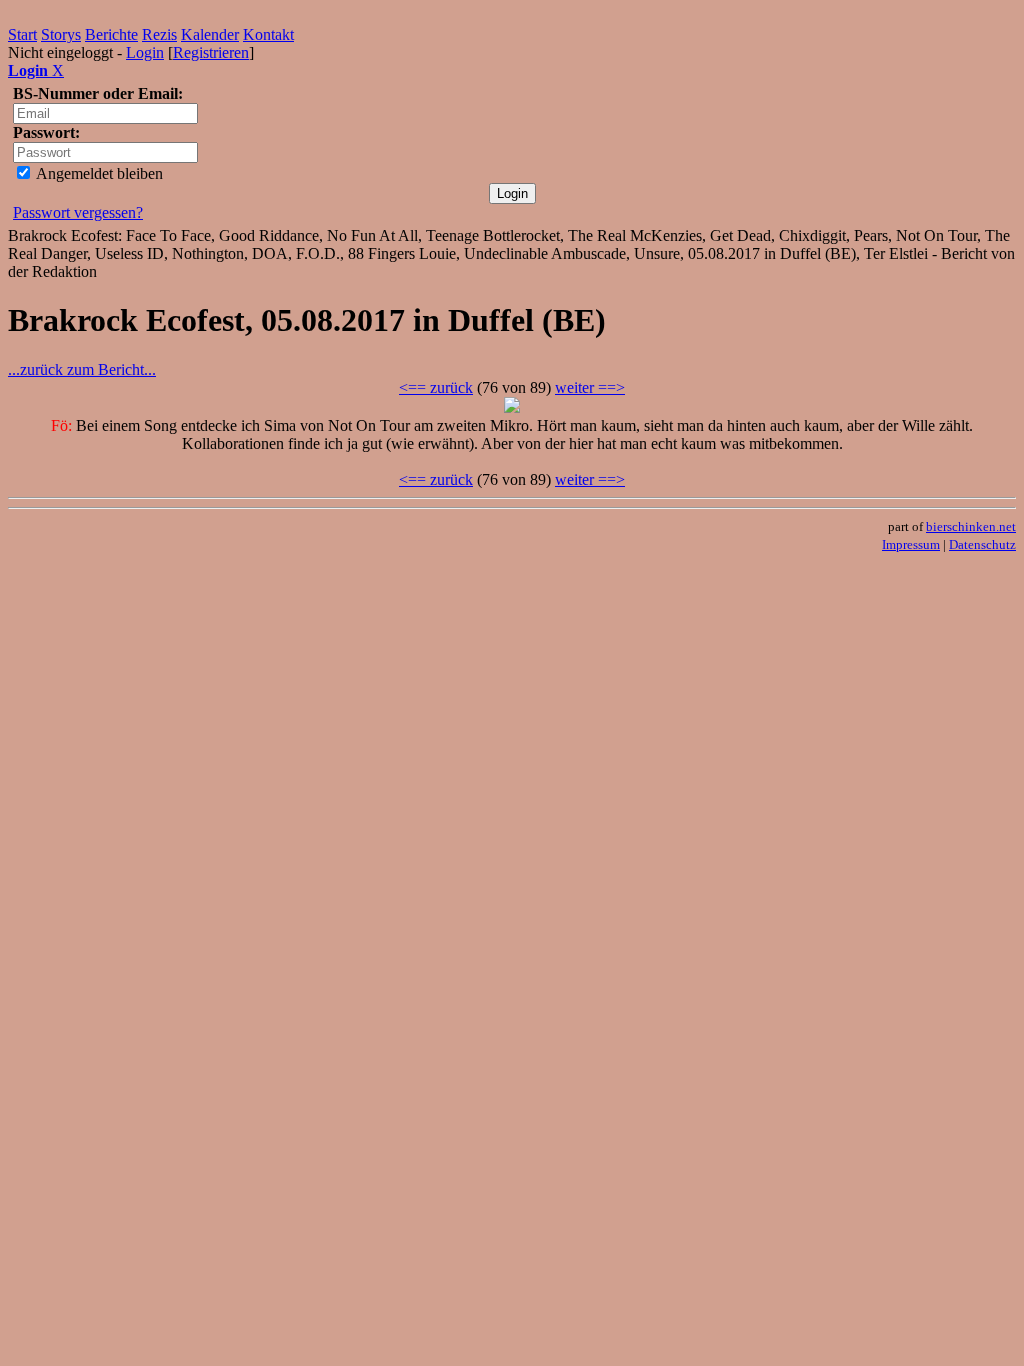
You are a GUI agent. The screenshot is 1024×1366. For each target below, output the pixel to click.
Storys (61, 34)
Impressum (911, 544)
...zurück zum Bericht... (82, 369)
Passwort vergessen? (78, 212)
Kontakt (268, 34)
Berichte (111, 34)
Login (145, 52)
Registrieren (211, 52)
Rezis (159, 34)
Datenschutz (982, 544)
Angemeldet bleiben (98, 173)
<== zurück (436, 387)
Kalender (210, 34)
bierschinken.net (971, 526)
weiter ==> (590, 387)
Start (22, 34)
